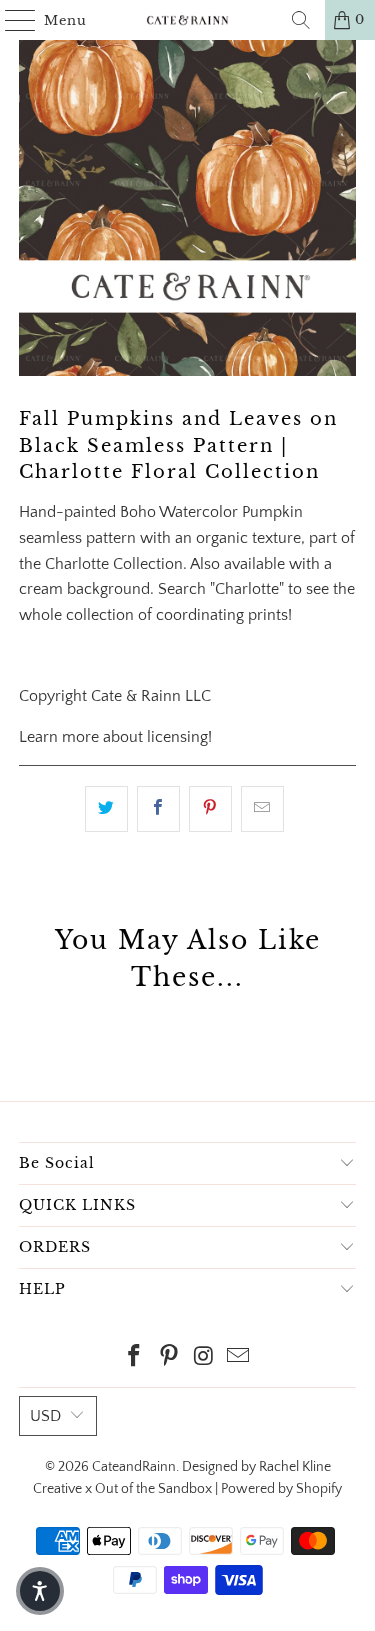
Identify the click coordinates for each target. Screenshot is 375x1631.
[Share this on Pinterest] (210, 809)
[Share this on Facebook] (158, 809)
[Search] (301, 20)
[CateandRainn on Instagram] (204, 1358)
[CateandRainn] (188, 20)
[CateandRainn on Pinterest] (169, 1358)
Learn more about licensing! (115, 737)
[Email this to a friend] (262, 809)
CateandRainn (134, 1467)
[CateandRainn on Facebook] (135, 1358)
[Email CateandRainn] (239, 1358)
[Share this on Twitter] (106, 809)
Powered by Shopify (281, 1489)
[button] (40, 1591)
